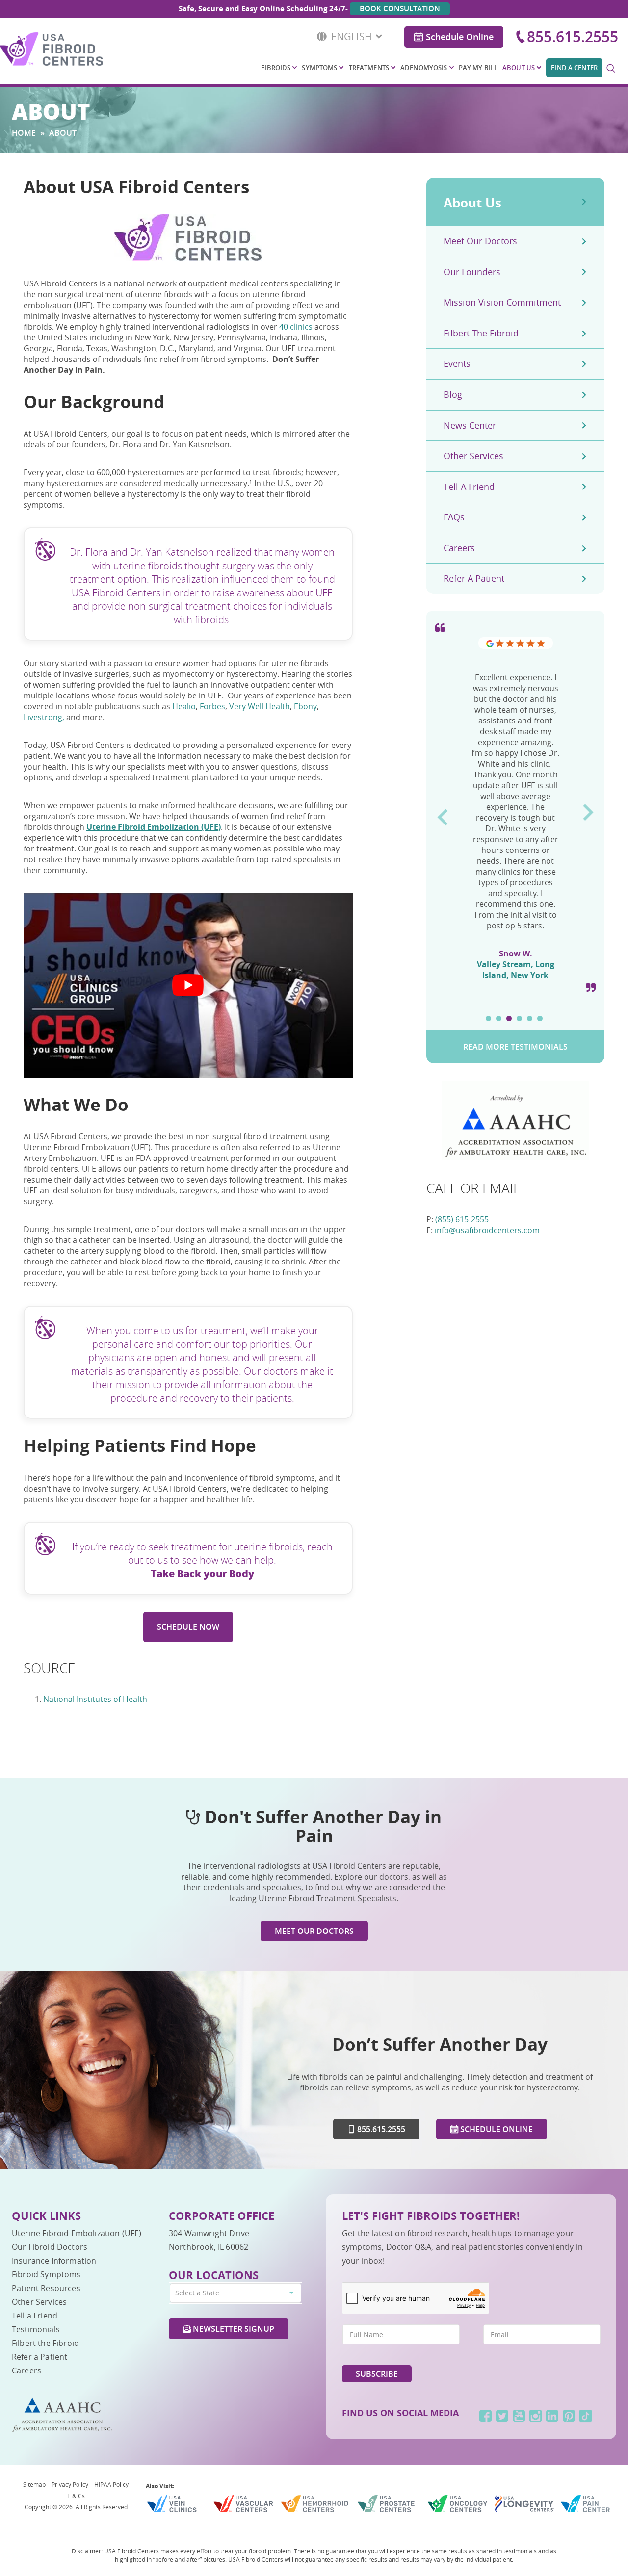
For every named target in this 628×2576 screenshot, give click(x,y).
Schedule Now (188, 1627)
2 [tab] (499, 1018)
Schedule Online (460, 37)
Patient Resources (46, 2288)
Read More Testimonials (515, 1047)
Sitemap (34, 2484)
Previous (442, 814)
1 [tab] (488, 1018)
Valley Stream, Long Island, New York (516, 970)
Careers (459, 548)
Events (457, 363)
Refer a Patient (474, 578)
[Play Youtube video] (188, 985)
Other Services (473, 456)
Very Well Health (260, 706)
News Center (470, 425)
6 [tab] (540, 1018)
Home (24, 133)
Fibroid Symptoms (46, 2274)
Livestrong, (44, 717)
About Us (519, 68)
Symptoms (319, 68)
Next (589, 809)
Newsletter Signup (233, 2329)
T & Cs (76, 2496)
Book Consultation (400, 9)
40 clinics (296, 327)
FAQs (454, 517)
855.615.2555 (573, 37)
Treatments (369, 68)
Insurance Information (54, 2261)
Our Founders (472, 272)
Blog (453, 394)
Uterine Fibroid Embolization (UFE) (77, 2233)
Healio (184, 706)
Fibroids (276, 68)
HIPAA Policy (111, 2484)
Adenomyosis (424, 68)
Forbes (212, 706)
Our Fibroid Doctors (50, 2247)
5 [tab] (530, 1018)
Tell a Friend (469, 487)
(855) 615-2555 (462, 1219)
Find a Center (574, 68)
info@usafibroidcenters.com (487, 1230)
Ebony (305, 706)
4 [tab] (519, 1018)
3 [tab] (509, 1018)
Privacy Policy (70, 2484)
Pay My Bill (478, 68)
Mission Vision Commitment (502, 302)
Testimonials (36, 2329)
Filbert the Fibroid (481, 333)
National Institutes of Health (95, 1699)
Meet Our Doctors (480, 241)
